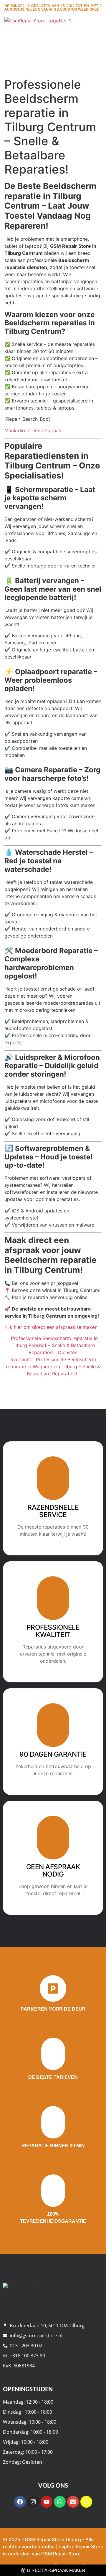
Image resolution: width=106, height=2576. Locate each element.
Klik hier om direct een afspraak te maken (51, 1327)
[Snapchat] (86, 2502)
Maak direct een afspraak (33, 430)
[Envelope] (73, 2502)
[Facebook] (20, 2502)
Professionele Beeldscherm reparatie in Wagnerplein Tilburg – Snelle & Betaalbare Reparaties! (53, 1367)
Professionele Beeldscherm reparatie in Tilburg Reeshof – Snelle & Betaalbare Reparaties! (54, 1345)
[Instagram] (33, 2502)
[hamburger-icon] (95, 33)
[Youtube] (47, 2502)
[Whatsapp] (60, 2502)
